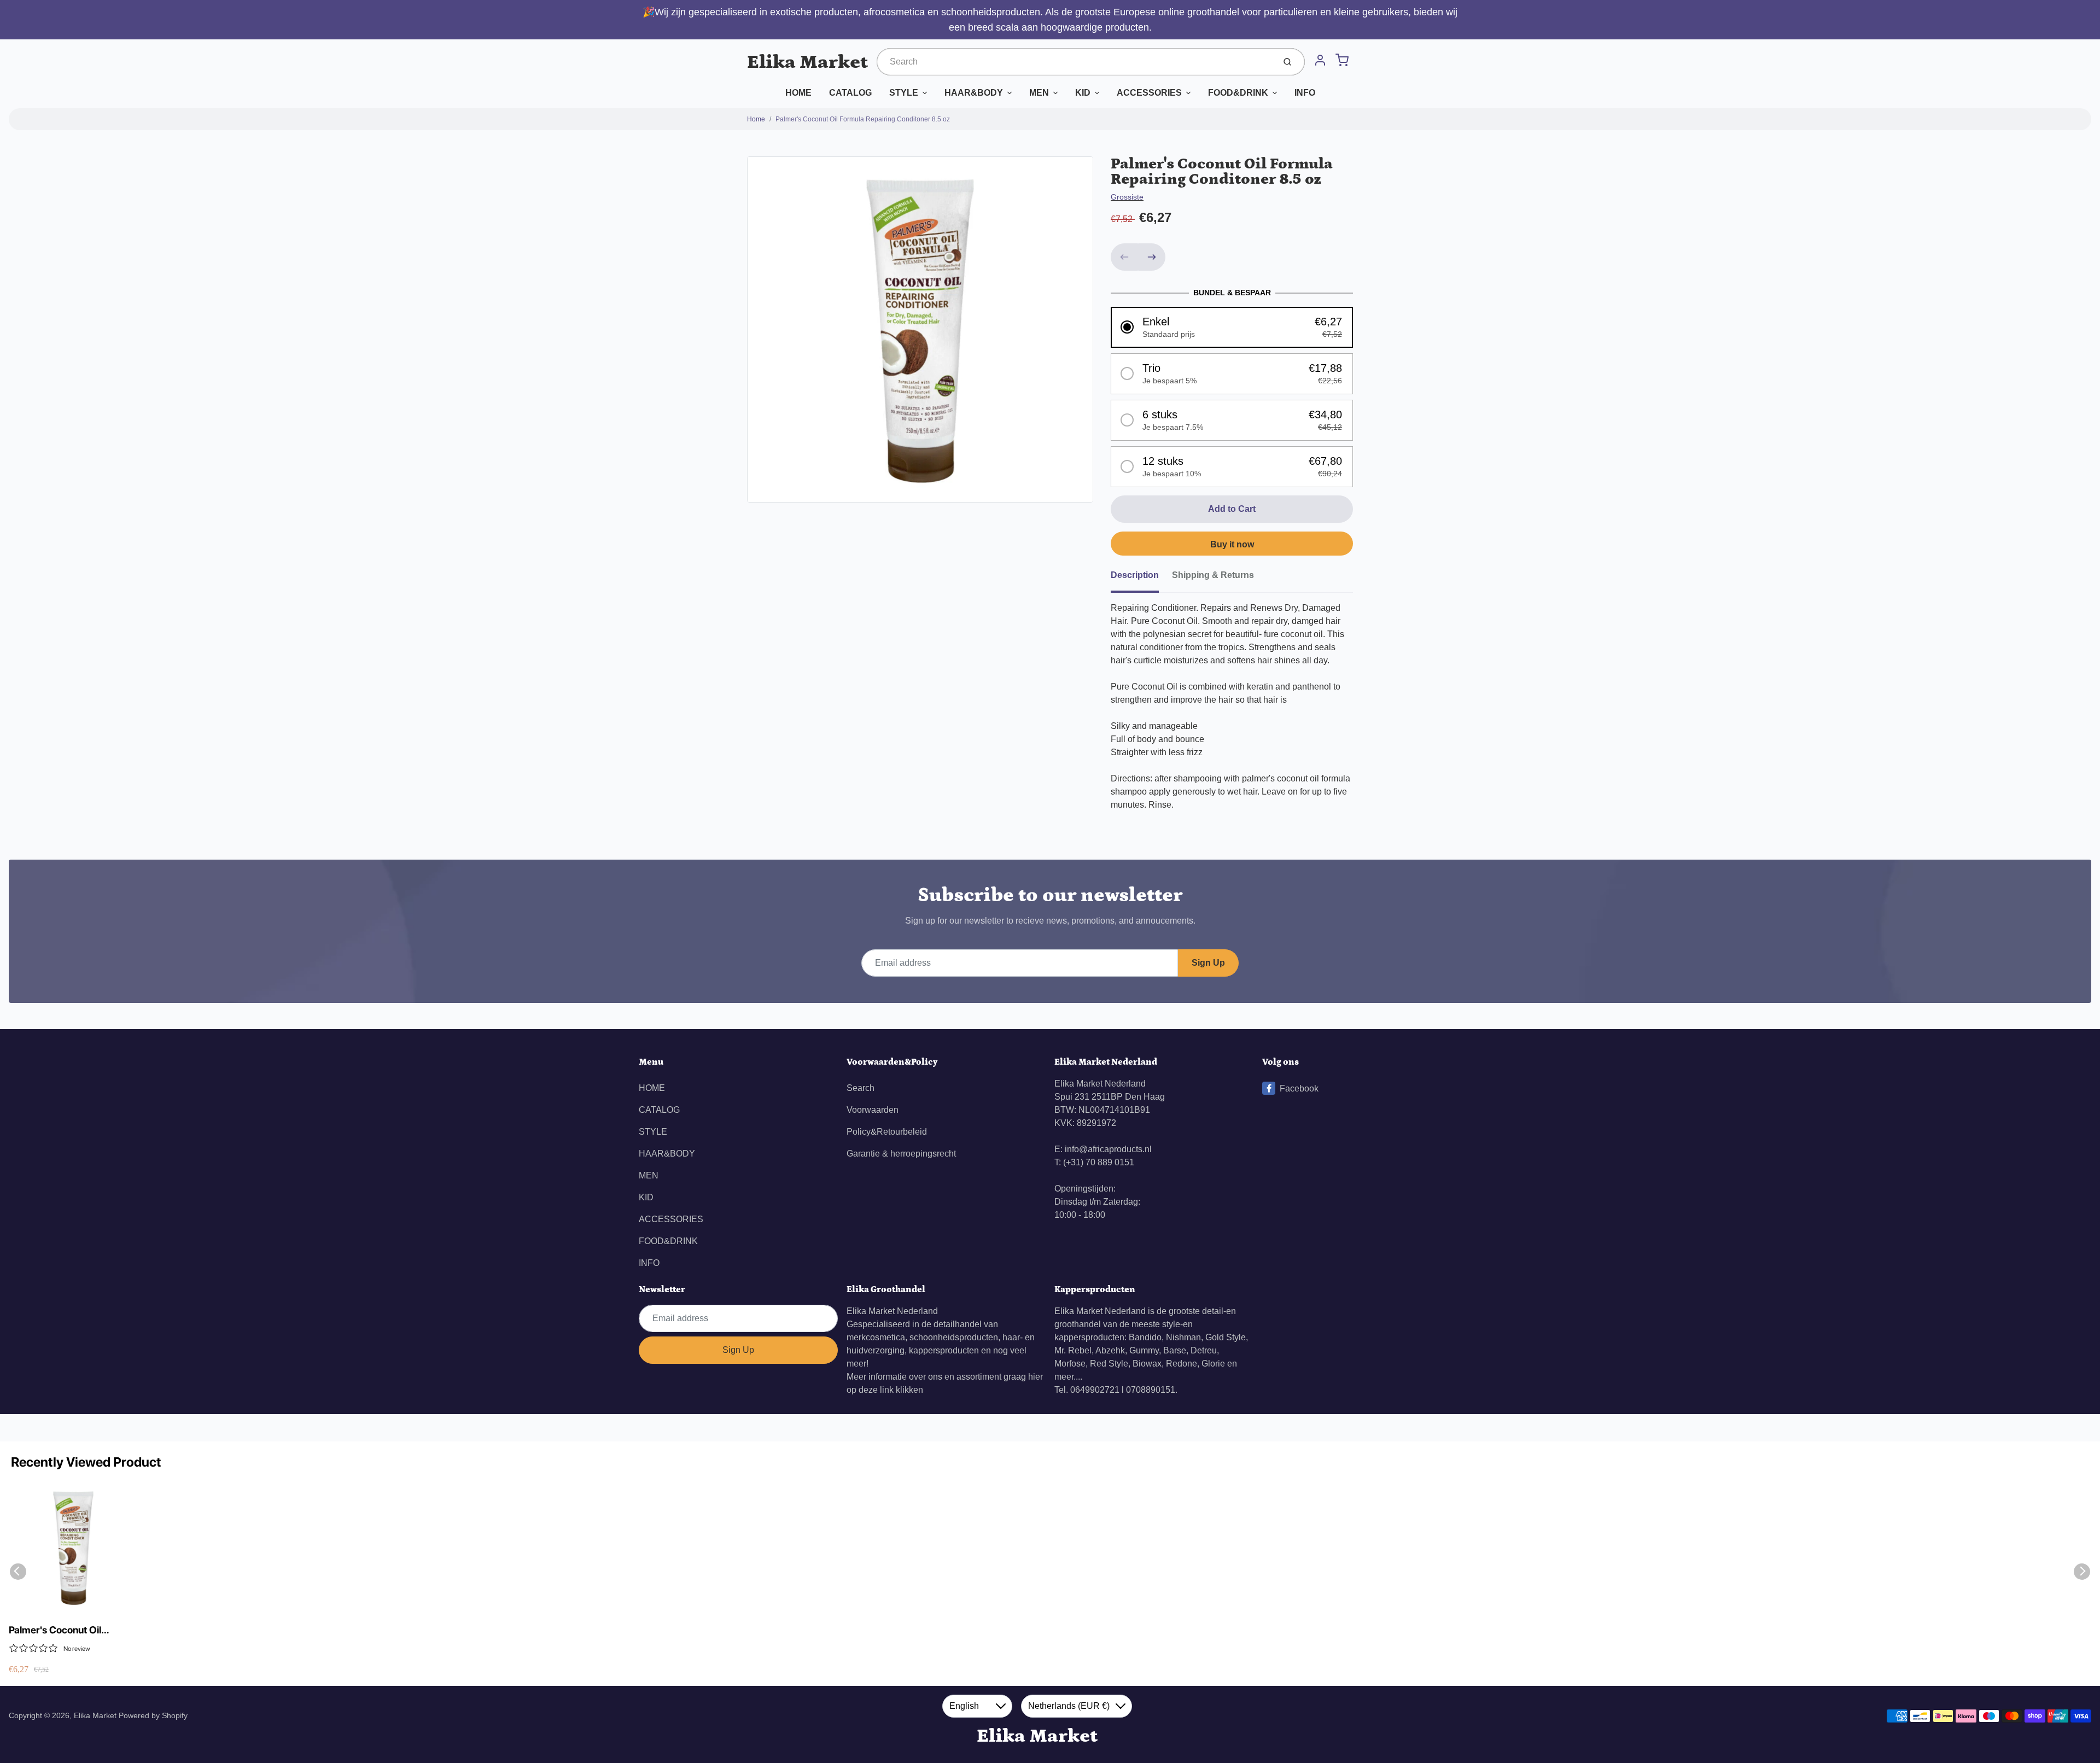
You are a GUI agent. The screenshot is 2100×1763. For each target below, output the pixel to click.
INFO (1305, 93)
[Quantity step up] (1152, 257)
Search (861, 1088)
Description (1135, 575)
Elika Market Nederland (892, 1311)
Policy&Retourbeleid (887, 1132)
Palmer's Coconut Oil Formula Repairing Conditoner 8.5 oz (863, 119)
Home (756, 119)
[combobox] (1075, 62)
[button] (1232, 327)
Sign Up (1208, 963)
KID (1083, 93)
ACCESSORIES (1149, 93)
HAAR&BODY (974, 93)
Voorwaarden (873, 1110)
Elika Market (807, 62)
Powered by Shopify (153, 1715)
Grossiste (1127, 197)
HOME (798, 93)
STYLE (904, 93)
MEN (1039, 93)
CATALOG (850, 93)
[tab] (1141, 579)
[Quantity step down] (1124, 257)
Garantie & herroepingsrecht (901, 1154)
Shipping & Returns (1213, 575)
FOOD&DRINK (1238, 93)
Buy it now (1232, 544)
